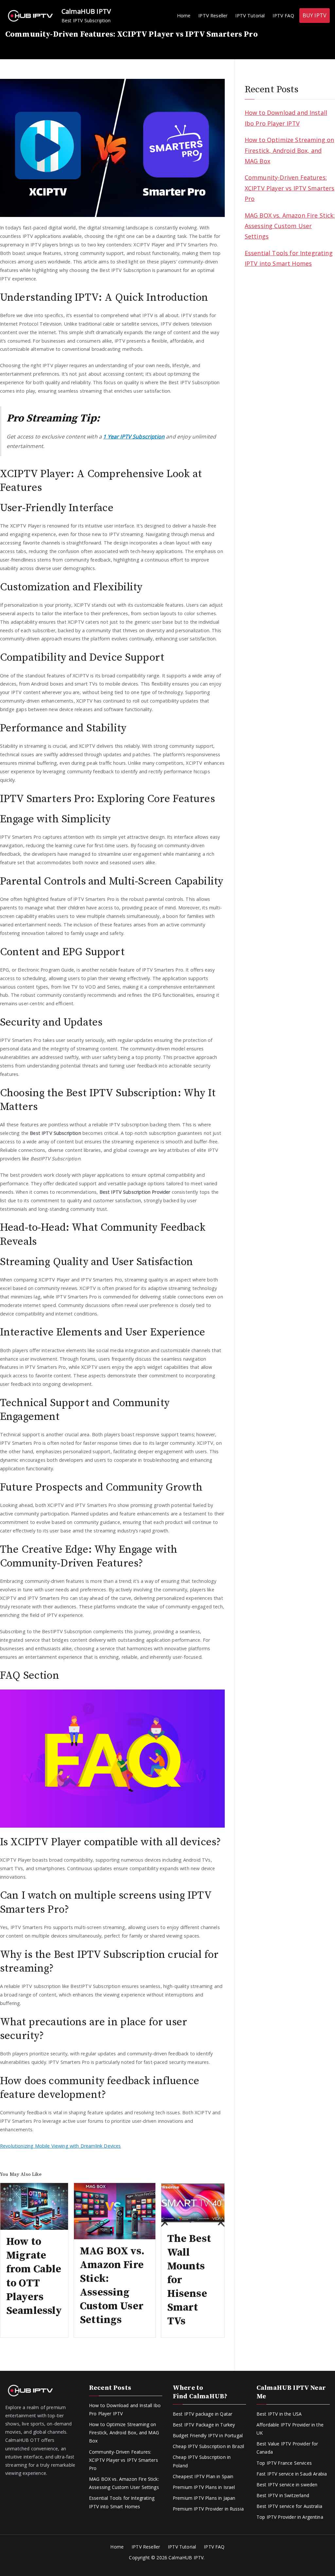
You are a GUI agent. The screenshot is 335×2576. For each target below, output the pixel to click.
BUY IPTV (315, 15)
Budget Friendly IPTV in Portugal (208, 2435)
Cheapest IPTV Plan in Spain (203, 2476)
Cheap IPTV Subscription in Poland (202, 2461)
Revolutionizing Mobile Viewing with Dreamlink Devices (60, 2146)
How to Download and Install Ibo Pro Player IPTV (286, 118)
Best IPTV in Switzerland (283, 2495)
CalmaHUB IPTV (86, 11)
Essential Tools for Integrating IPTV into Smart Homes (289, 258)
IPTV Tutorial (250, 16)
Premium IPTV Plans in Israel (204, 2487)
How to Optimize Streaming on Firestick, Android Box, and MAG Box (289, 150)
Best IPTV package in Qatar (203, 2414)
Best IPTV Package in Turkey (204, 2425)
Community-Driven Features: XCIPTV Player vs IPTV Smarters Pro (290, 188)
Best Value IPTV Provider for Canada (287, 2448)
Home (184, 16)
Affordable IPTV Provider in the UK (290, 2429)
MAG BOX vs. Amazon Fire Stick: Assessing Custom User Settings (112, 2286)
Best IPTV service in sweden (287, 2485)
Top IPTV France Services (284, 2463)
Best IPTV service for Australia (289, 2506)
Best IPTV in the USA (279, 2414)
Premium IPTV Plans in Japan (204, 2498)
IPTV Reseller (213, 16)
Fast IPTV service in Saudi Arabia (292, 2474)
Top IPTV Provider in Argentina (290, 2517)
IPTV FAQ (283, 16)
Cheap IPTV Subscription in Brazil (208, 2446)
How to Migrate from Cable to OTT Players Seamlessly (34, 2276)
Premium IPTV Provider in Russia (208, 2509)
